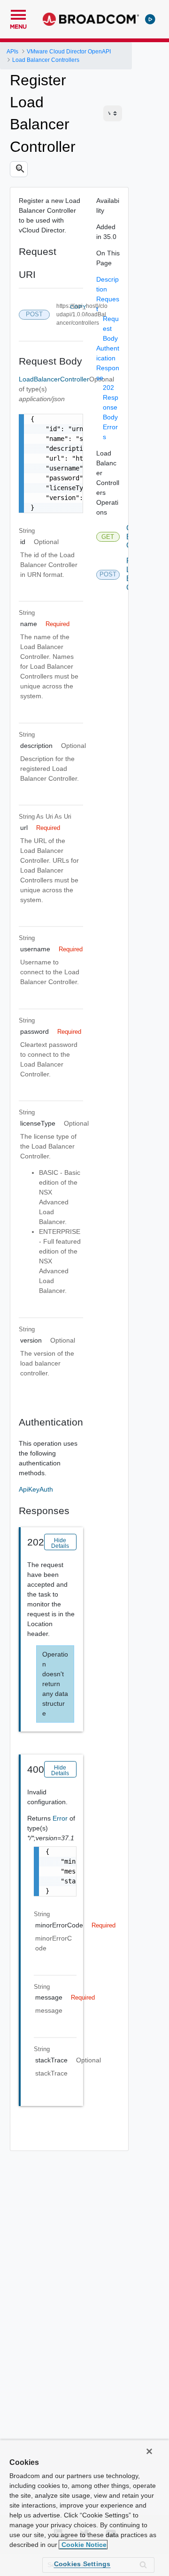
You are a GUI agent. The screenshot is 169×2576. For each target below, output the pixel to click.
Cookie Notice (83, 2545)
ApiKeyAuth (36, 1489)
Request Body (111, 329)
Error (61, 1818)
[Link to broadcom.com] (91, 19)
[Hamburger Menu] (18, 14)
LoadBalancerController (54, 379)
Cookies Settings (82, 2564)
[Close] (149, 2451)
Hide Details (60, 1543)
